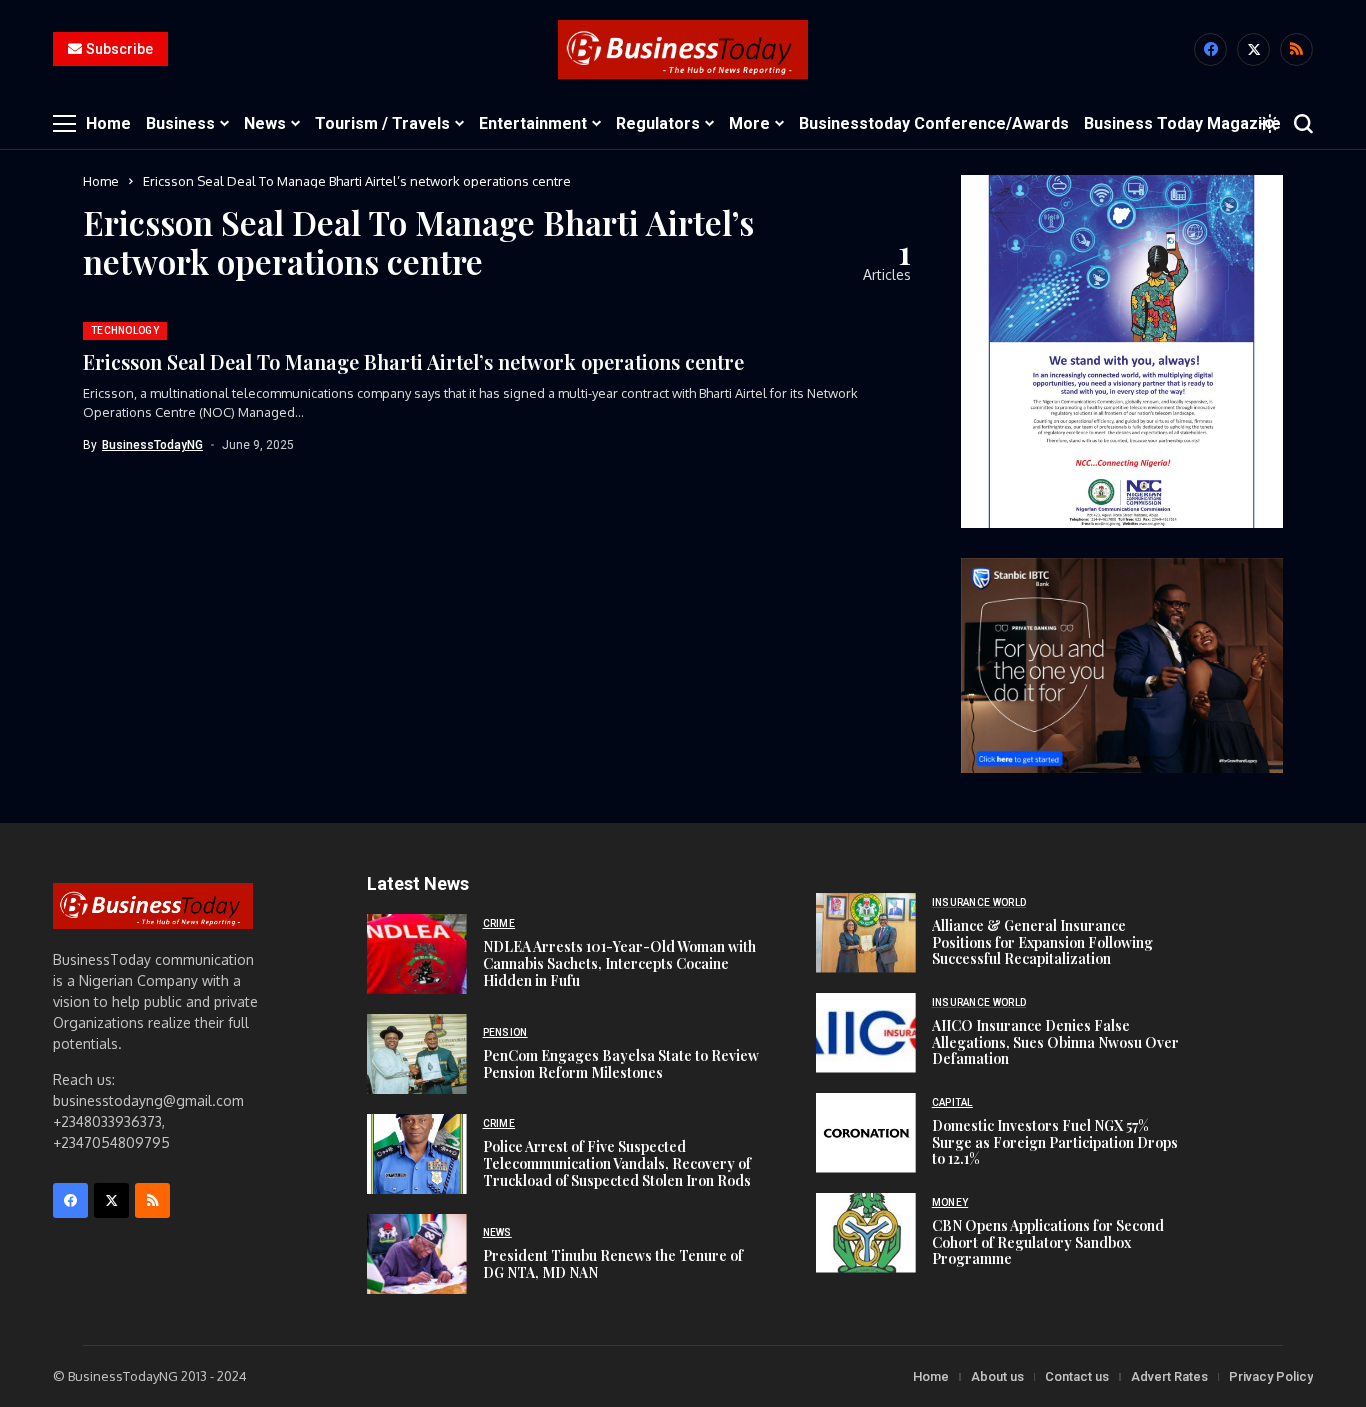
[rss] (1296, 49)
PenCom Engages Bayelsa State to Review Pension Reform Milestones (621, 1064)
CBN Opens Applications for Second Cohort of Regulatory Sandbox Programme (1048, 1242)
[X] (1253, 49)
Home (101, 181)
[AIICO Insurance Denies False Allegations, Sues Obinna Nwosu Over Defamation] (866, 1033)
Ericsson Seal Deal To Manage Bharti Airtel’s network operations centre (413, 361)
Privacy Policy (1271, 1376)
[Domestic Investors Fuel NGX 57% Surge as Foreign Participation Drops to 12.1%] (866, 1133)
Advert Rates (1169, 1376)
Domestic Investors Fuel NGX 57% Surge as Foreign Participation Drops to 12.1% (1055, 1142)
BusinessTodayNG (152, 445)
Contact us (1077, 1376)
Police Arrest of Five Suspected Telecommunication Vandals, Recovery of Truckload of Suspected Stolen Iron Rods (617, 1163)
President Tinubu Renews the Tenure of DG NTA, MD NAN (613, 1264)
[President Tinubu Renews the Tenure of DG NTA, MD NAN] (417, 1254)
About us (997, 1376)
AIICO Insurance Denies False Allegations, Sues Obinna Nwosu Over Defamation (1055, 1042)
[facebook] (1210, 49)
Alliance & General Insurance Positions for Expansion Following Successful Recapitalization (1042, 942)
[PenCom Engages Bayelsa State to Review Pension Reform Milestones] (417, 1054)
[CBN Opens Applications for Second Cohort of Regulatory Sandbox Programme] (866, 1233)
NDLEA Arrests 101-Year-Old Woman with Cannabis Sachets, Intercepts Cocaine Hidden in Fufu (619, 963)
